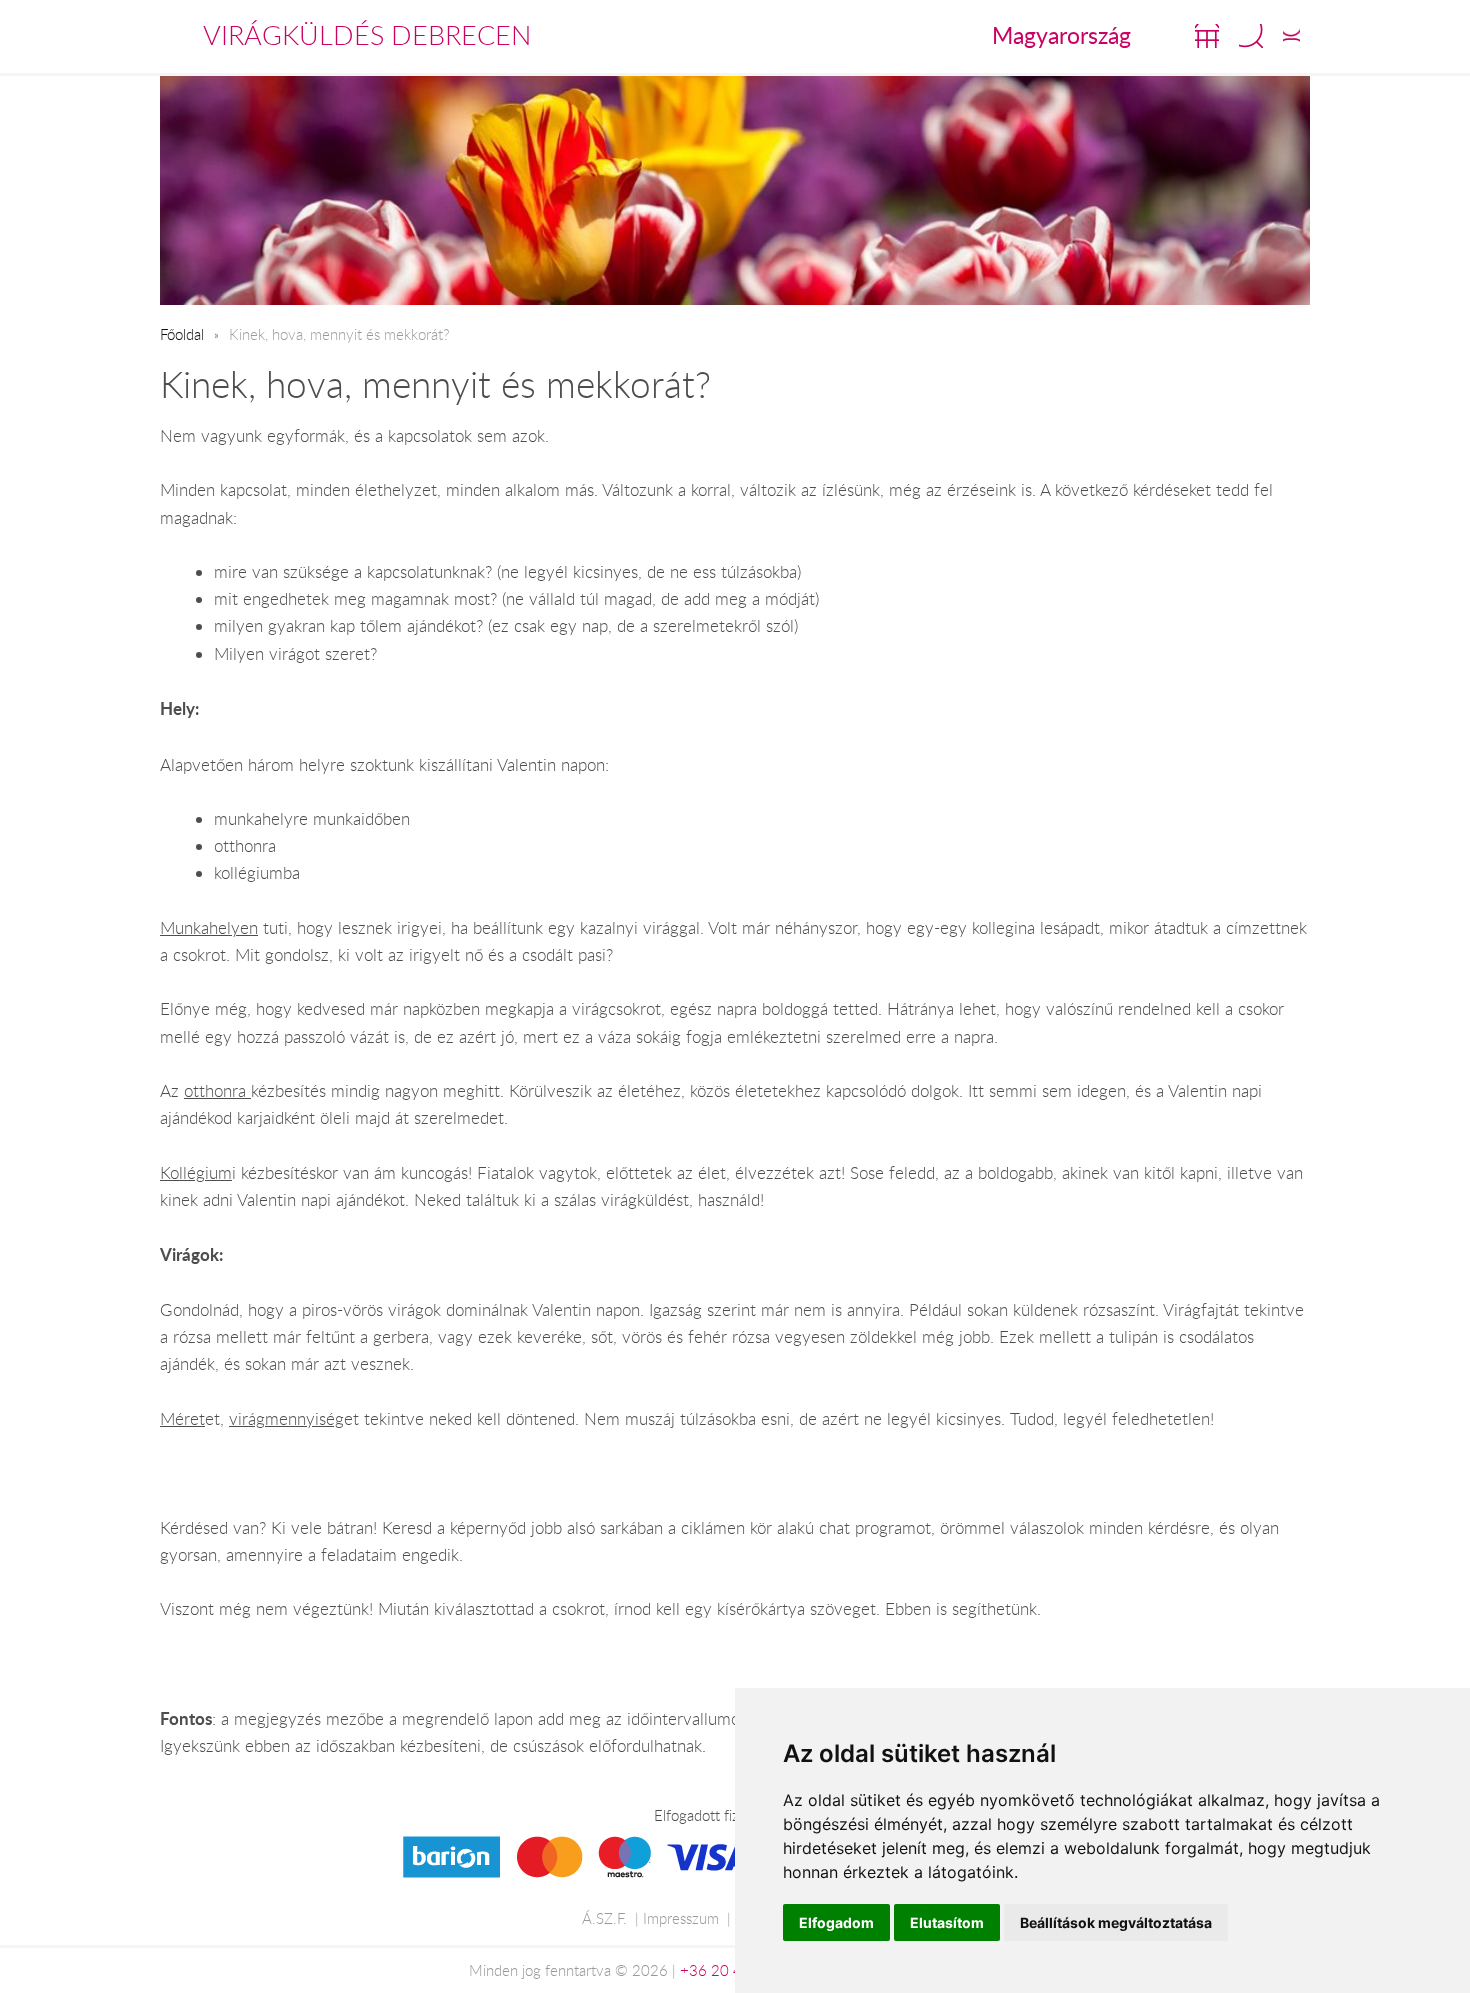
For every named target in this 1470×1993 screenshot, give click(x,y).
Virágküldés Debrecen (367, 35)
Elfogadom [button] (836, 1922)
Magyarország (1061, 35)
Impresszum (681, 1918)
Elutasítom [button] (947, 1922)
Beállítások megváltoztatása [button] (1116, 1922)
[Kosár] (1207, 36)
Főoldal (182, 334)
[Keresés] (1251, 36)
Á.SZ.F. (604, 1918)
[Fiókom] (1291, 36)
